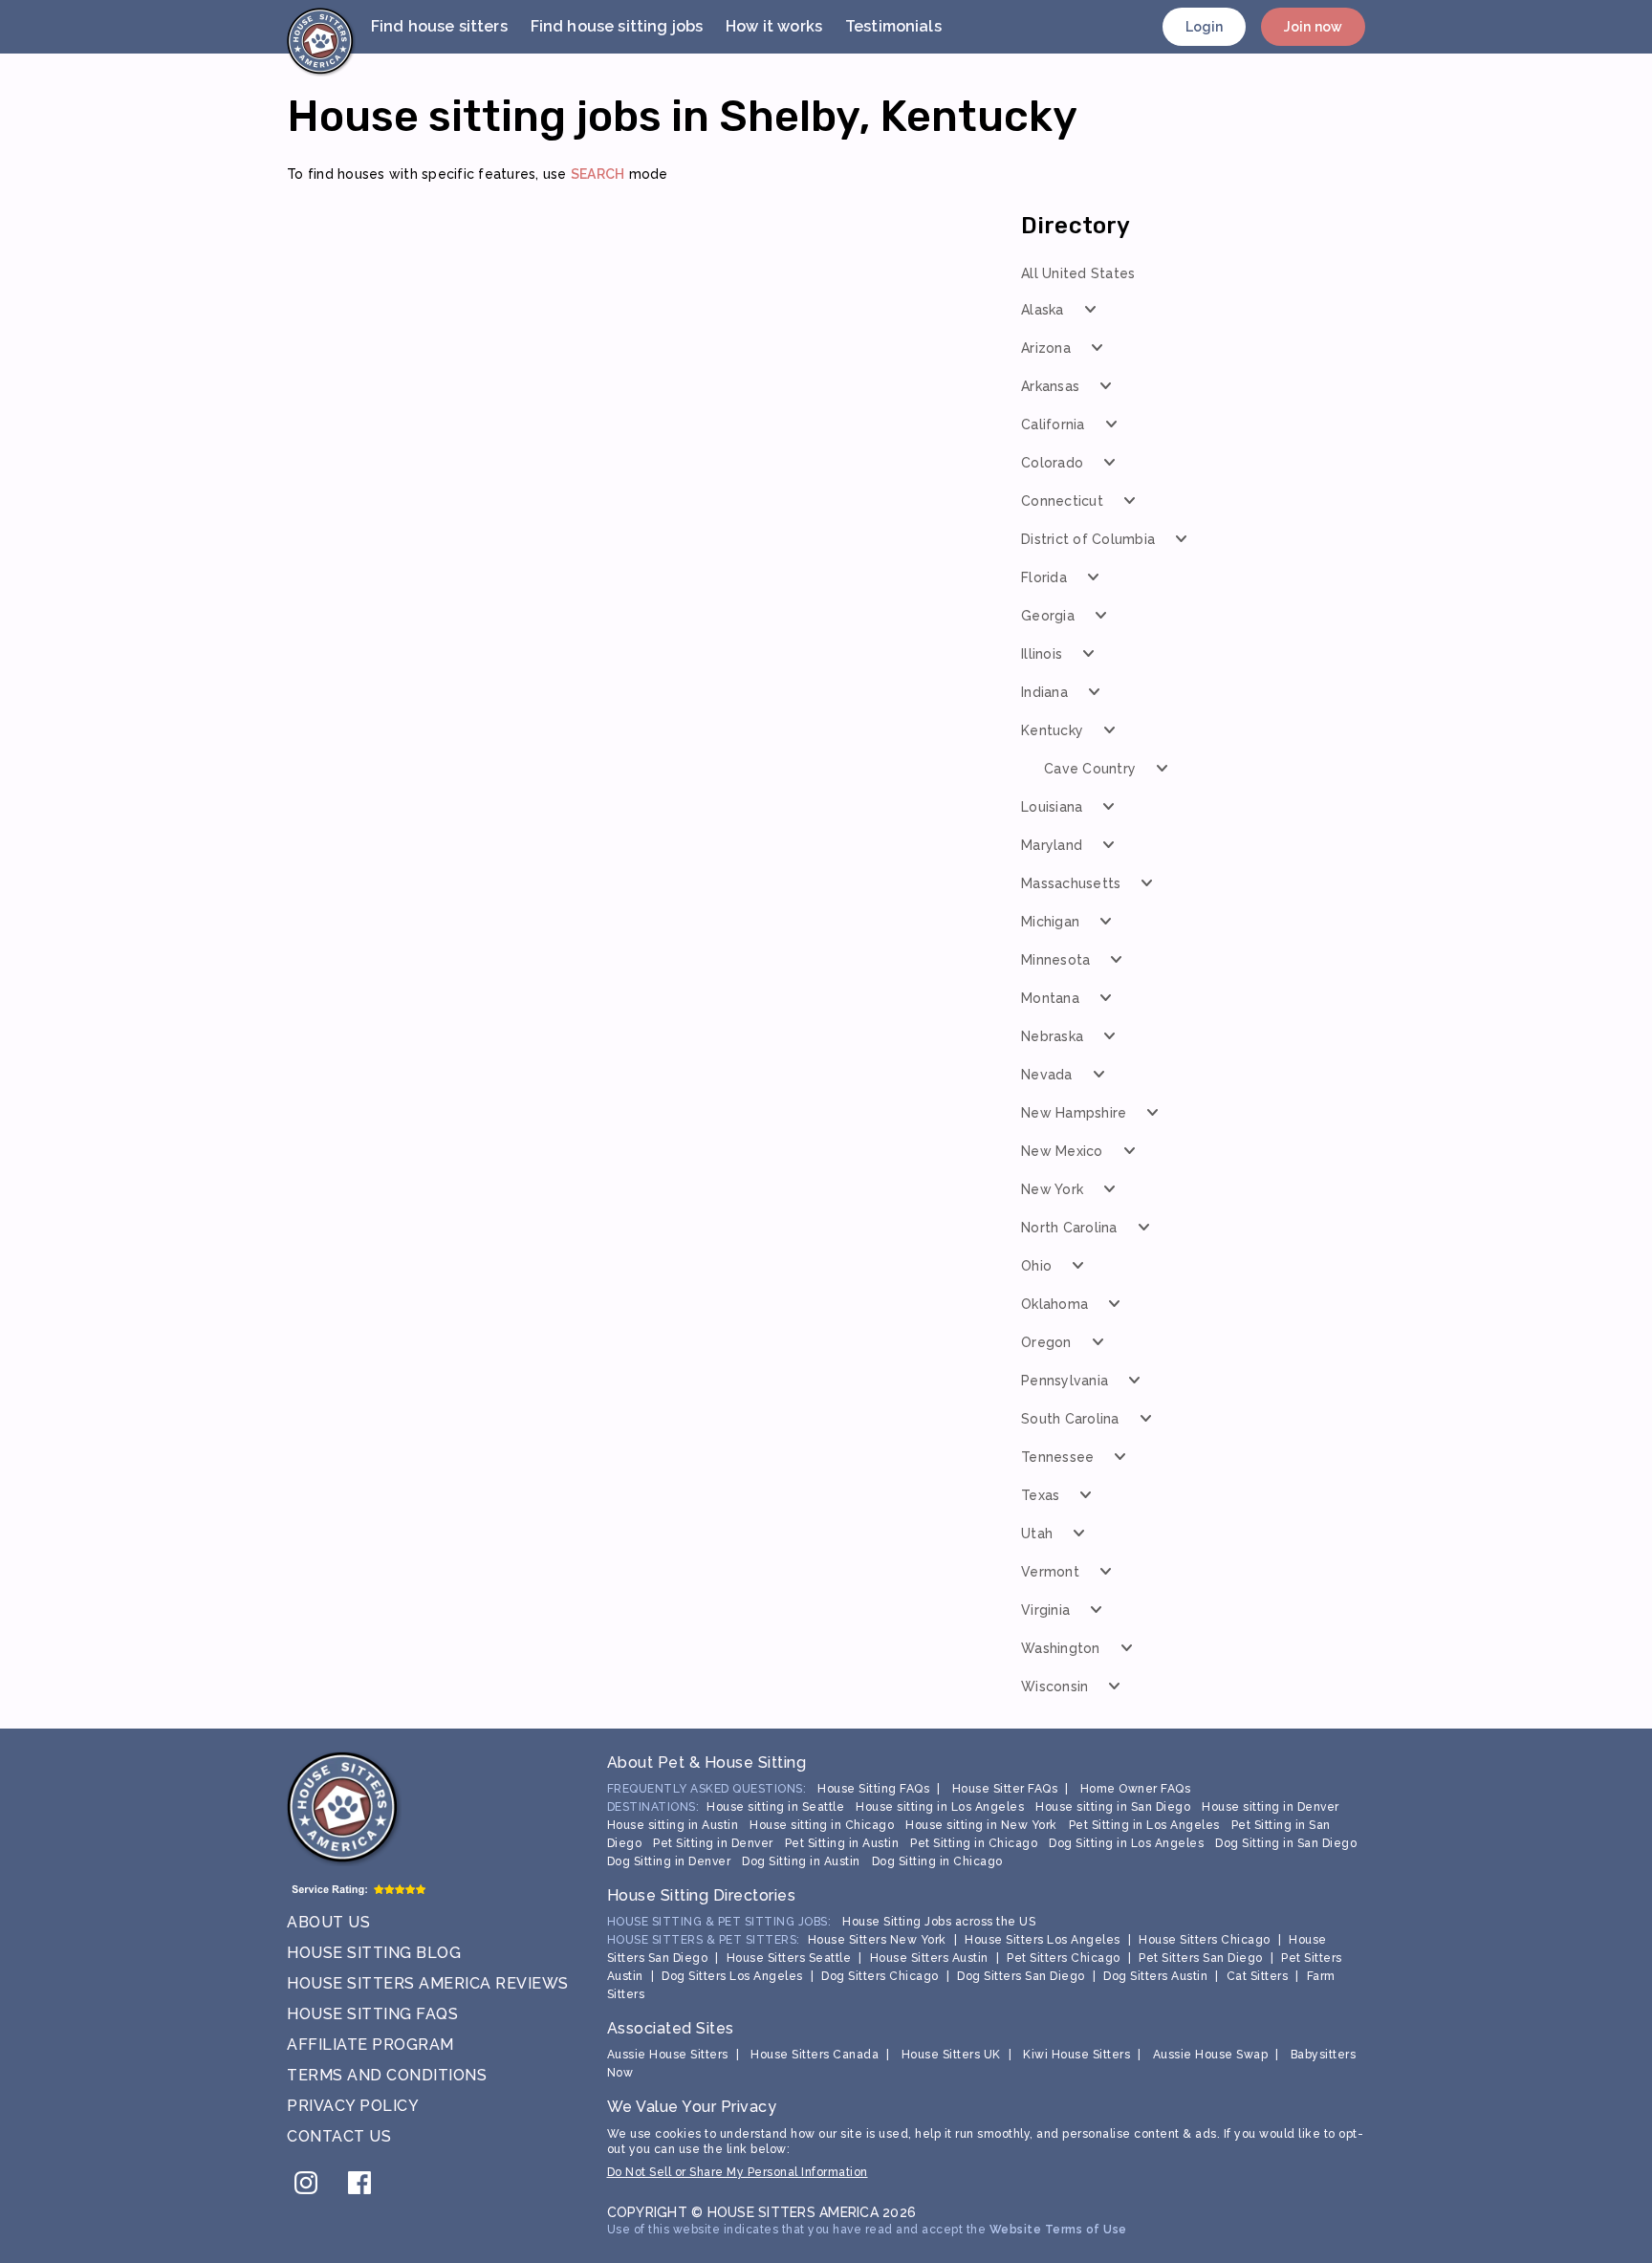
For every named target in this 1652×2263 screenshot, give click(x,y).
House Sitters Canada (815, 2055)
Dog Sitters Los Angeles (732, 1976)
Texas (1040, 1495)
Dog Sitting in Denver (669, 1861)
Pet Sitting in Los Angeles (1144, 1825)
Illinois (1042, 654)
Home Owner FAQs (1136, 1789)
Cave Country (1090, 769)
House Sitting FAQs (372, 2014)
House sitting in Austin (673, 1825)
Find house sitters (439, 26)
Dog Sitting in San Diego (1286, 1843)
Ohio (1036, 1266)
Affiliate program (370, 2045)
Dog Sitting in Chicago (937, 1861)
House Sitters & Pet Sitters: (704, 1940)
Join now (1313, 27)
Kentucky (1052, 730)
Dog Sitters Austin (1155, 1976)
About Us (328, 1922)
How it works (774, 26)
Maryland (1052, 845)
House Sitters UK (951, 2055)
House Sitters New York (877, 1940)
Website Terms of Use (1058, 2230)
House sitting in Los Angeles (940, 1807)
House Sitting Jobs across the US (939, 1922)
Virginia (1045, 1610)
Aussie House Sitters (668, 2055)
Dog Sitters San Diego (1021, 1976)
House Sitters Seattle (789, 1958)
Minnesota (1055, 960)
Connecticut (1062, 501)
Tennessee (1057, 1457)
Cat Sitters (1258, 1976)
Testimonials (893, 26)
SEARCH (598, 174)
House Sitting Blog (374, 1953)
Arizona (1046, 348)
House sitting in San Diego (1113, 1807)
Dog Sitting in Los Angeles (1126, 1843)
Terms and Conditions (387, 2075)
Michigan (1050, 922)
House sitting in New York (981, 1825)
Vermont (1050, 1572)
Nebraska (1052, 1036)
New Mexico (1062, 1151)
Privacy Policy (353, 2106)
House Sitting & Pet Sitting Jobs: (719, 1922)
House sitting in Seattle (775, 1807)
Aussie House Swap (1211, 2055)
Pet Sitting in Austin (842, 1843)
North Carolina (1069, 1228)
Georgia (1048, 616)
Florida (1044, 577)
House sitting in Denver (1271, 1807)
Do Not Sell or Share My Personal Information (738, 2172)
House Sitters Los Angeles (1043, 1940)
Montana (1050, 998)
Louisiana (1052, 807)
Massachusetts (1071, 883)
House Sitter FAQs (1005, 1789)
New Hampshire (1074, 1113)
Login (1205, 27)
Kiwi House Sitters (1076, 2055)
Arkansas (1050, 386)
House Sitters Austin (929, 1958)
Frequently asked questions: (707, 1789)
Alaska (1043, 310)
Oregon (1046, 1342)
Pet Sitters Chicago (1064, 1958)
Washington (1061, 1648)
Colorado (1052, 463)
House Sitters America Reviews (428, 1983)
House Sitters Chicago (1205, 1940)
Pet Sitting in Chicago (974, 1843)
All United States (1078, 273)
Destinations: (653, 1807)
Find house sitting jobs (617, 26)
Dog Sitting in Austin (801, 1861)
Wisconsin (1054, 1686)
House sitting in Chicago (822, 1825)
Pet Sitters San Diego (1201, 1958)
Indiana (1044, 692)
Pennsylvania (1065, 1381)
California (1053, 424)
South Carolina (1070, 1419)
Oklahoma (1054, 1304)
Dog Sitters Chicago (880, 1976)
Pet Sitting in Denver (713, 1843)
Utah (1037, 1534)
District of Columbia (1088, 539)
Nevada (1047, 1075)
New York (1052, 1189)
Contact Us (339, 2136)
